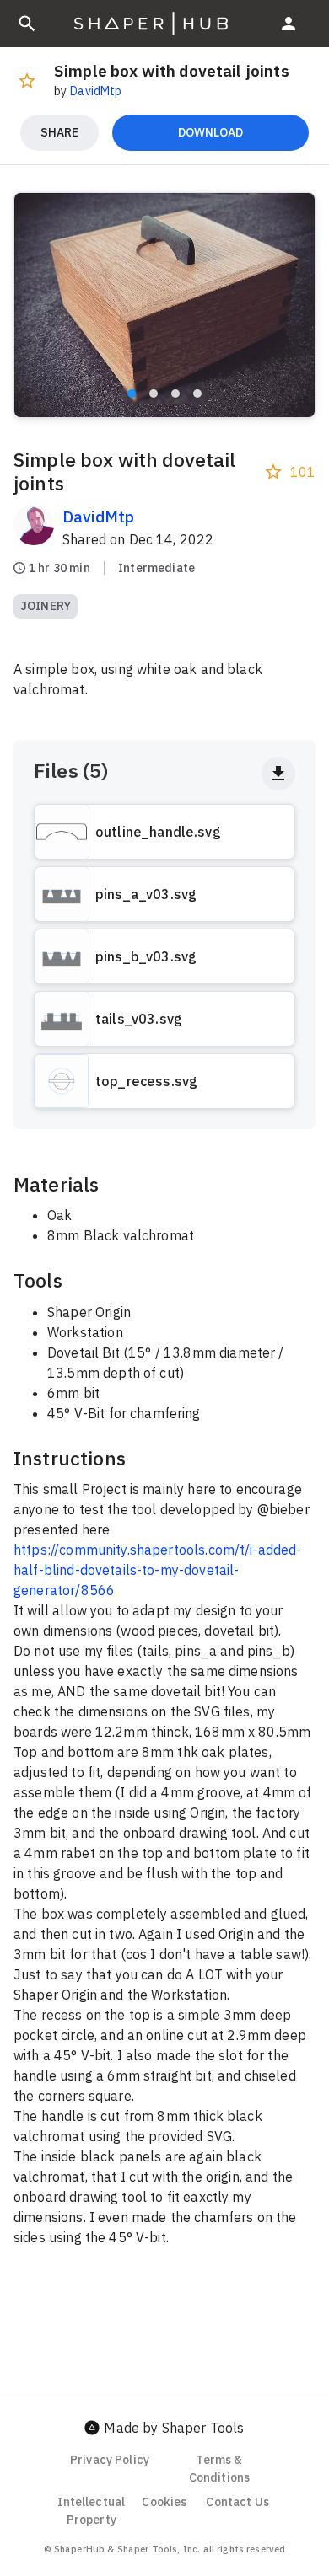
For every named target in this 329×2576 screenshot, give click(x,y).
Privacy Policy (110, 2460)
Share (59, 132)
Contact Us (237, 2502)
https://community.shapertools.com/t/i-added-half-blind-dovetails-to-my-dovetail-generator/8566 (158, 1570)
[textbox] (164, 1709)
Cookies (164, 2502)
